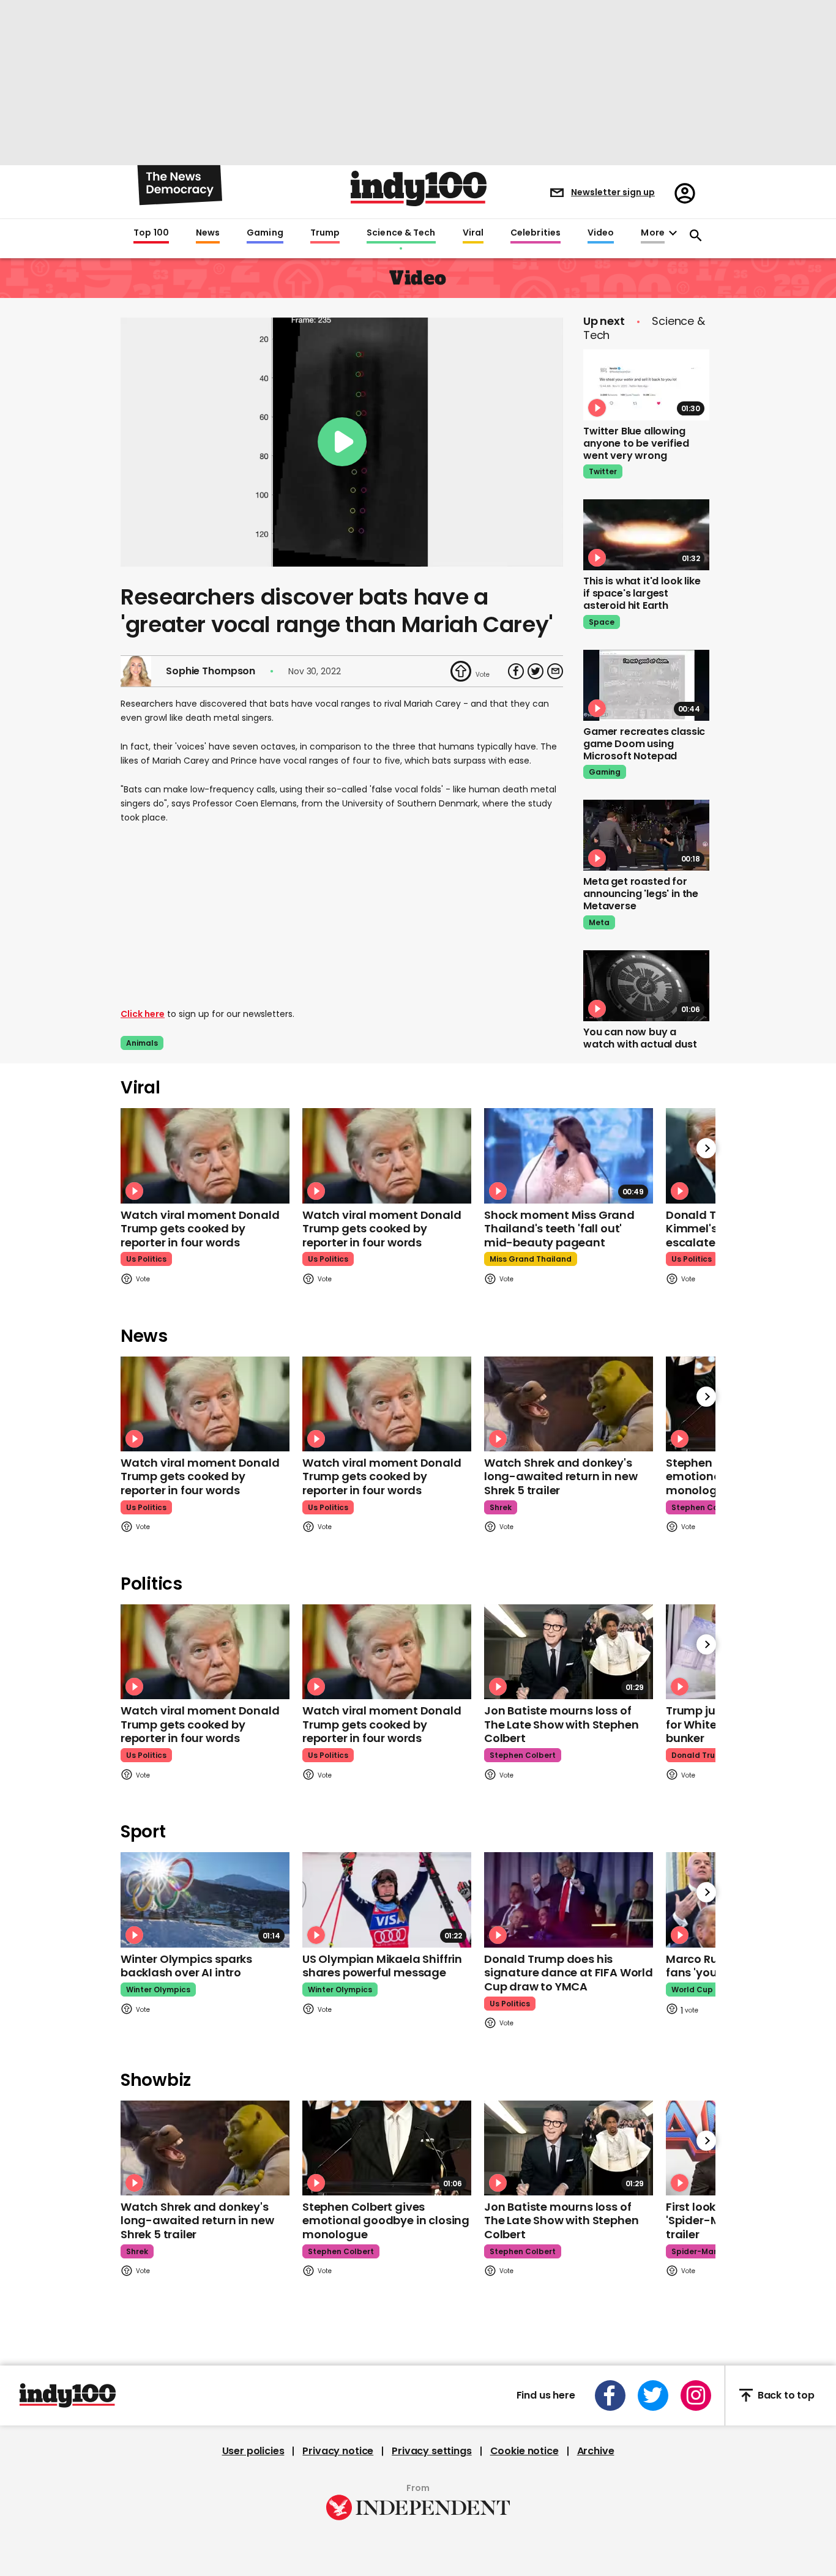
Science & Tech (401, 233)
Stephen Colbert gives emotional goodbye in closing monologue (386, 2220)
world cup (692, 1990)
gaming (605, 772)
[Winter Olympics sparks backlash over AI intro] (205, 1900)
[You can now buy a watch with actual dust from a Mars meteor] (646, 986)
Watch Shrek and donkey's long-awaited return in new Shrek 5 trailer (561, 1476)
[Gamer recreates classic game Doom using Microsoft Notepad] (646, 685)
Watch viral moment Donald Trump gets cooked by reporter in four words (200, 1229)
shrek (501, 1507)
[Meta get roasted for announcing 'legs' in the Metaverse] (646, 835)
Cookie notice (524, 2451)
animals (142, 1043)
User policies (253, 2451)
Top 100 (151, 233)
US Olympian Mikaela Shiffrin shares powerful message (382, 1966)
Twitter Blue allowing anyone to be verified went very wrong (636, 443)
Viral (473, 233)
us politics (146, 1259)
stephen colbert (704, 1507)
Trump (325, 233)
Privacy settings (431, 2451)
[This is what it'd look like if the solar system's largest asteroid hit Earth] (646, 535)
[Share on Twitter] (536, 671)
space (602, 622)
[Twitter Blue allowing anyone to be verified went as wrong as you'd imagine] (646, 385)
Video (601, 233)
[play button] (342, 442)
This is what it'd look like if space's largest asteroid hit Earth (642, 593)
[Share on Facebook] (516, 671)
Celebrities (536, 233)
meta (599, 922)
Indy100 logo (419, 188)
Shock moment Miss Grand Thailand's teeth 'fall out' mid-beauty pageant (559, 1229)
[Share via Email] (555, 671)
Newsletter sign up (613, 192)
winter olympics (158, 1990)
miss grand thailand (531, 1259)
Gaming (265, 233)
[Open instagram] (696, 2395)
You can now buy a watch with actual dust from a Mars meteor (640, 1044)
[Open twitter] (653, 2395)
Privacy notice (338, 2451)
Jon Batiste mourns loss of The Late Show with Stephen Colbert (561, 1724)
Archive (596, 2451)
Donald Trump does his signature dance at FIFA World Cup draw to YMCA (569, 1973)
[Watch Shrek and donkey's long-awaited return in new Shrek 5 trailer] (569, 1404)
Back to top (786, 2395)
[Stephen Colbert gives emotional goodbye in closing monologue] (387, 2148)
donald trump (700, 1755)
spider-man (695, 2251)
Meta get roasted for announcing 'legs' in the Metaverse (641, 894)
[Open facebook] (610, 2395)
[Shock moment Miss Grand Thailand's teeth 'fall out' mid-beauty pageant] (569, 1156)
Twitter (603, 471)
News (208, 233)
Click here (143, 1014)
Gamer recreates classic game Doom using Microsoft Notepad (644, 744)
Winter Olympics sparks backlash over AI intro (186, 1966)
